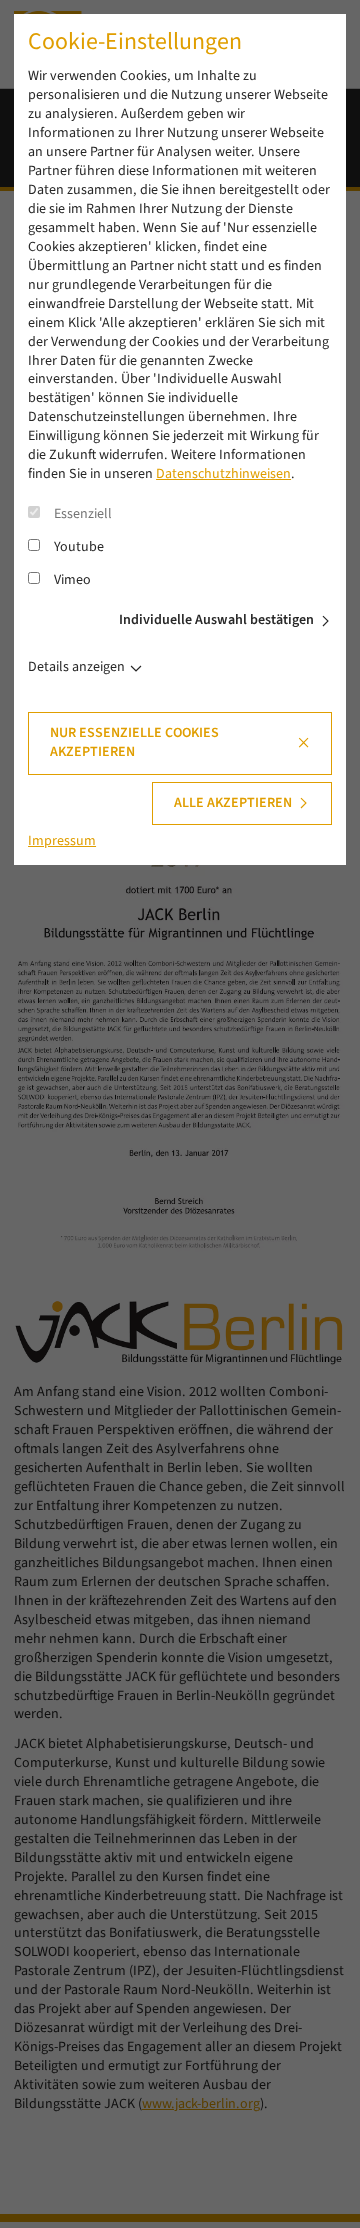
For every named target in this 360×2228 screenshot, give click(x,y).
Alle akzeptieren (233, 803)
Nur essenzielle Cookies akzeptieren (134, 742)
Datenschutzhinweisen (223, 474)
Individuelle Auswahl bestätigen (216, 620)
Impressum (62, 841)
